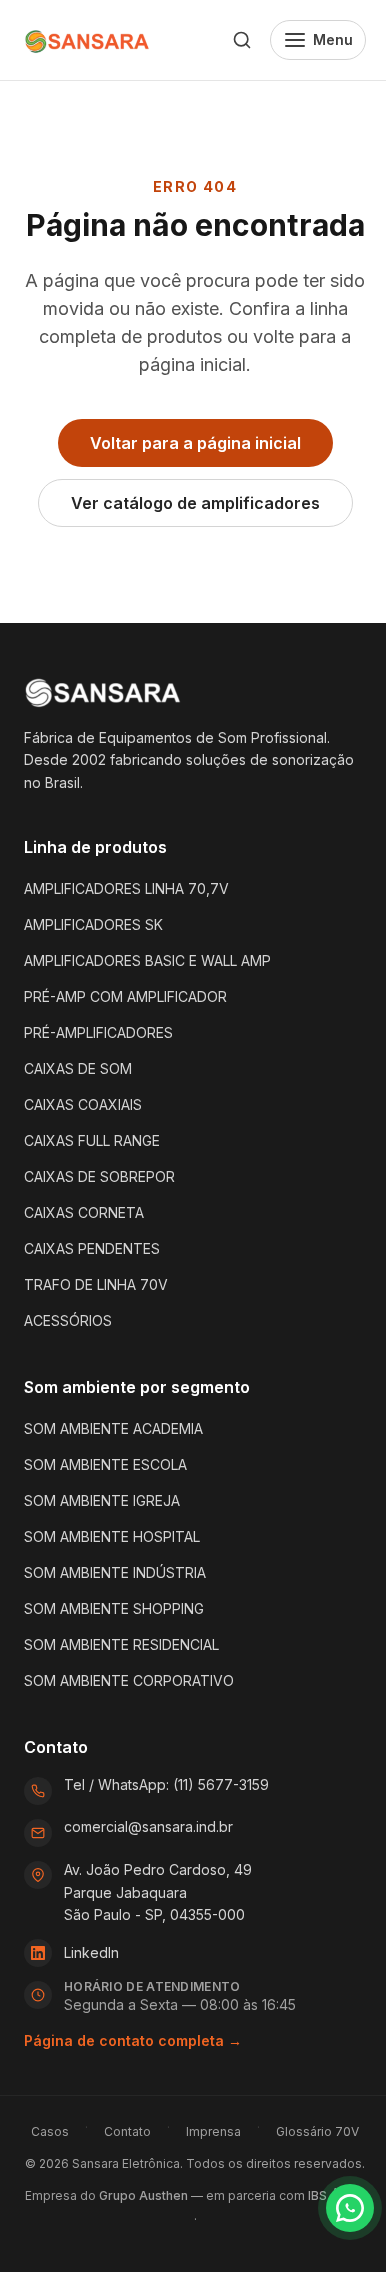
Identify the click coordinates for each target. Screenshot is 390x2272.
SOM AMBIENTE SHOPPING (114, 1608)
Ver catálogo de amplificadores (195, 503)
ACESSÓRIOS (68, 1320)
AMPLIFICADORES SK (93, 924)
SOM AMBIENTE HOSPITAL (112, 1536)
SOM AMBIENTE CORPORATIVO (129, 1680)
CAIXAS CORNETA (84, 1212)
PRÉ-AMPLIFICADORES (98, 1032)
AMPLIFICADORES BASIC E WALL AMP (147, 960)
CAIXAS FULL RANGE (92, 1140)
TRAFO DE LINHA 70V (96, 1284)
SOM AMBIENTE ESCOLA (105, 1464)
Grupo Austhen (143, 2195)
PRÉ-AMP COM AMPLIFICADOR (125, 996)
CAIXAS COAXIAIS (83, 1104)
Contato (127, 2131)
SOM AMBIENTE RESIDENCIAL (121, 1644)
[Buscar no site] (242, 40)
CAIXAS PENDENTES (92, 1248)
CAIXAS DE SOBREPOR (99, 1176)
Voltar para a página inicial (195, 443)
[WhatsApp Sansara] (350, 2208)
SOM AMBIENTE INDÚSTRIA (115, 1572)
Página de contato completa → (133, 2040)
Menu (333, 39)
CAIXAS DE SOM (78, 1068)
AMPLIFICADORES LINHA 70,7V (126, 888)
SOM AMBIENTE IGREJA (102, 1500)
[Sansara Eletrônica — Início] (88, 40)
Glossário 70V (317, 2131)
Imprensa (213, 2131)
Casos (50, 2131)
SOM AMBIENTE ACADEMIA (113, 1428)
